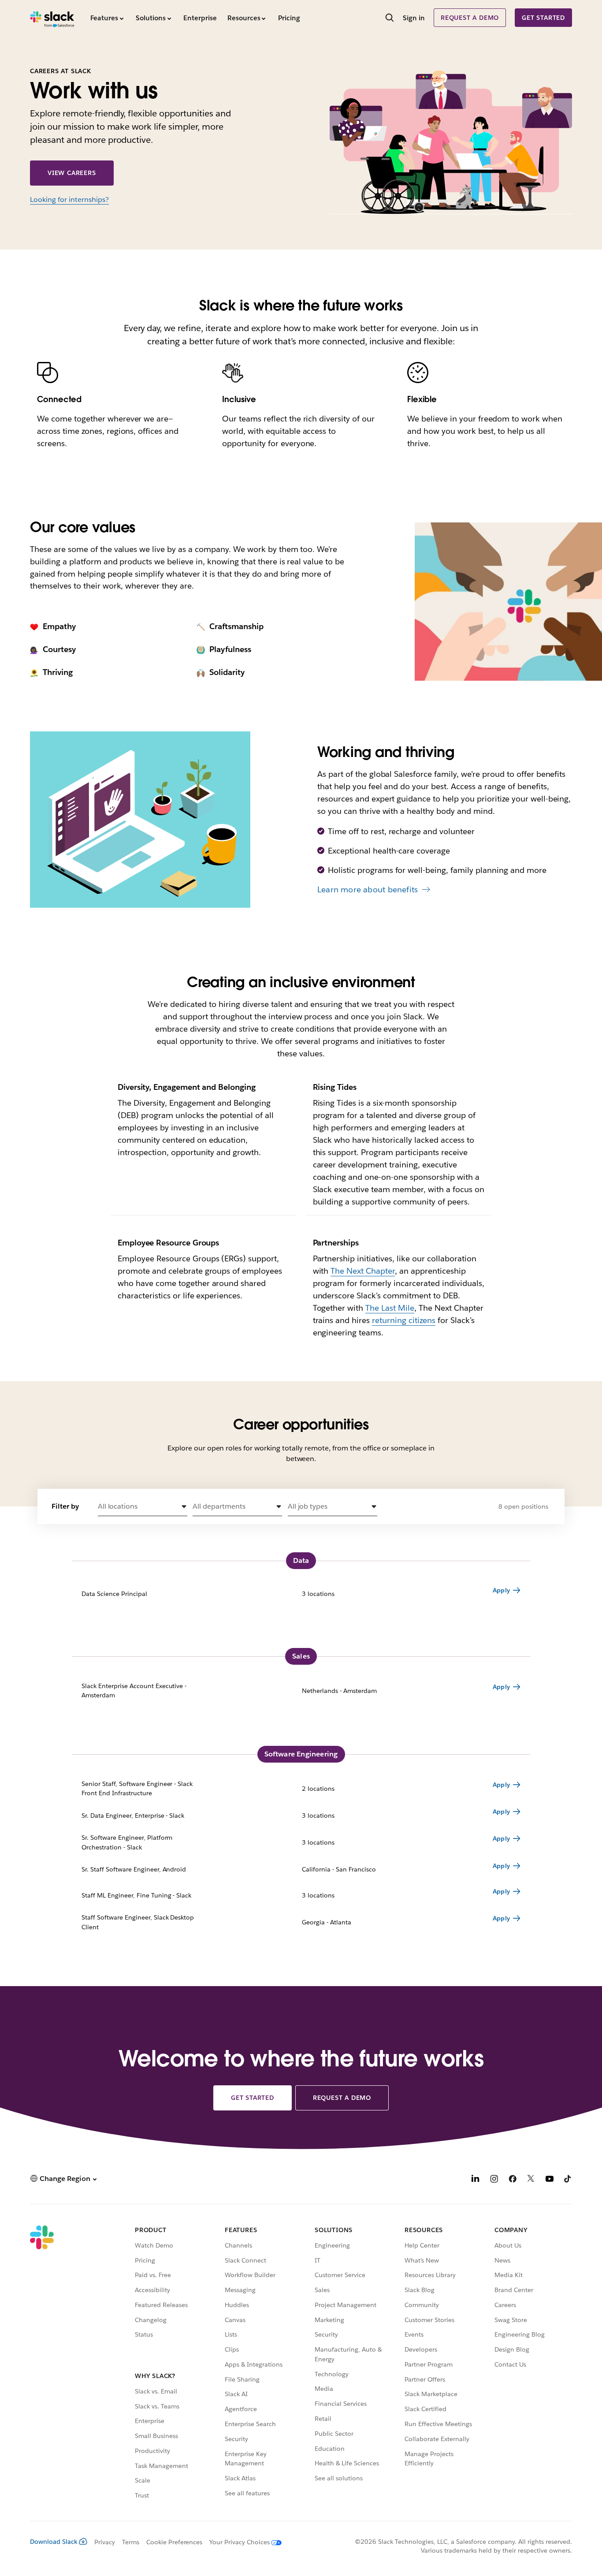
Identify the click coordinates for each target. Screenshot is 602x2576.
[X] (531, 2180)
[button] (143, 1507)
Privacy (105, 2542)
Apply (501, 1590)
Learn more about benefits (368, 889)
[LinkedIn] (476, 2180)
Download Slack (54, 2542)
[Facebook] (513, 2180)
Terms (131, 2542)
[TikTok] (568, 2180)
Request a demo (470, 18)
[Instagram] (494, 2180)
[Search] (390, 19)
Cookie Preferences (175, 2542)
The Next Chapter (363, 1271)
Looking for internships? (69, 199)
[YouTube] (550, 2180)
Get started (543, 18)
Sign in (414, 18)
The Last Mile (390, 1308)
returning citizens (404, 1320)
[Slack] (52, 18)
